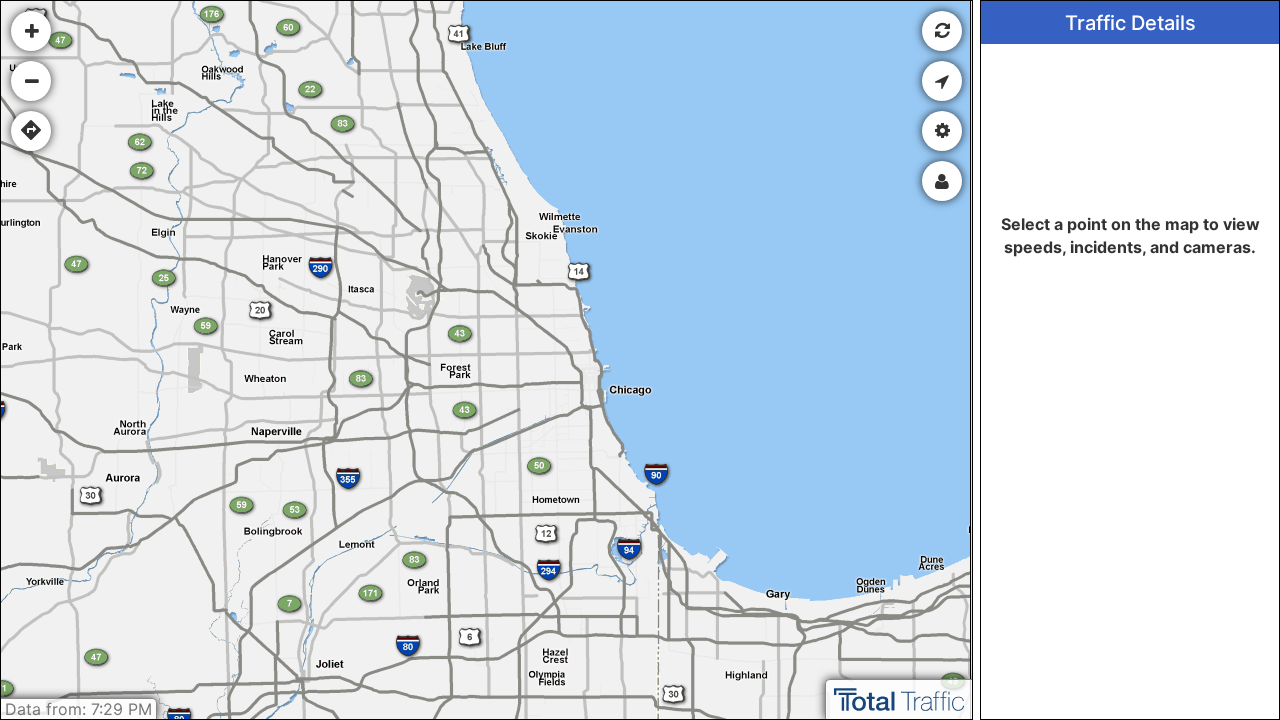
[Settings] (942, 131)
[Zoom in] (31, 31)
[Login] (942, 181)
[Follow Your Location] (942, 81)
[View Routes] (31, 131)
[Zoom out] (31, 81)
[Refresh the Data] (942, 31)
